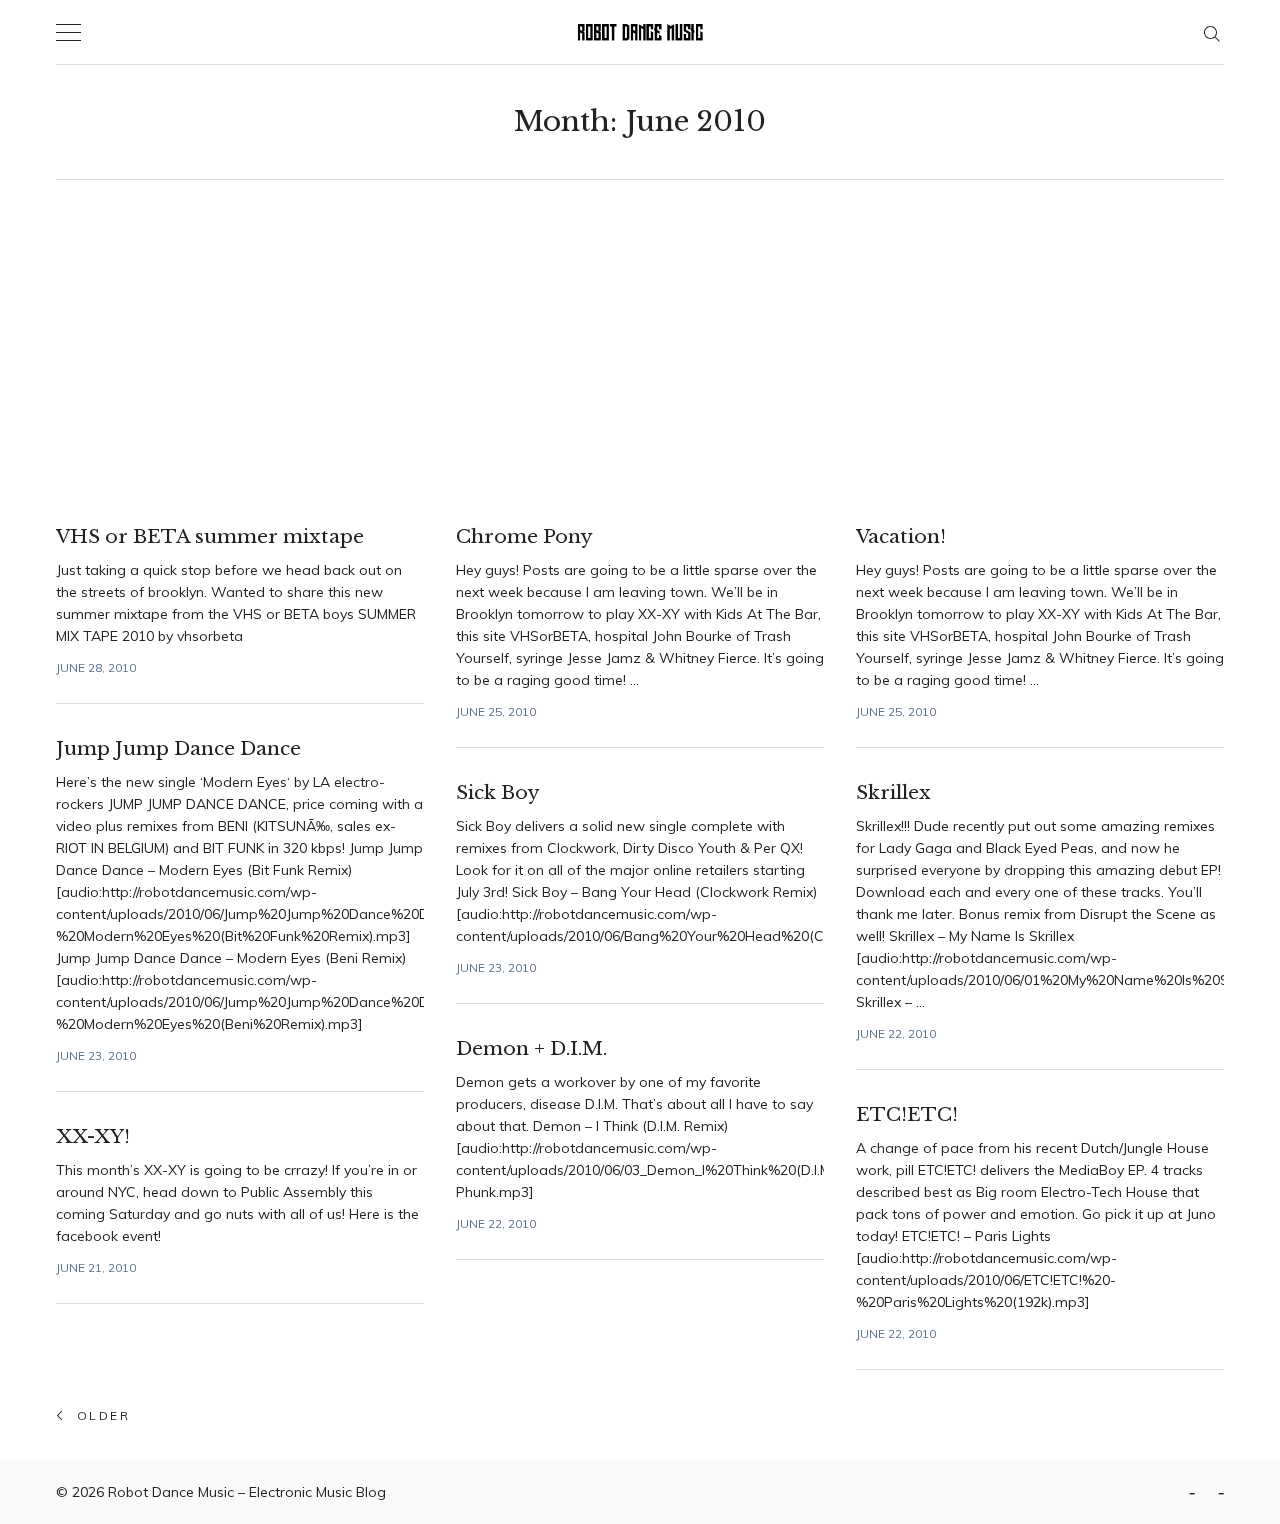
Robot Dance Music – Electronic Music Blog (247, 1492)
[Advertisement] (640, 352)
